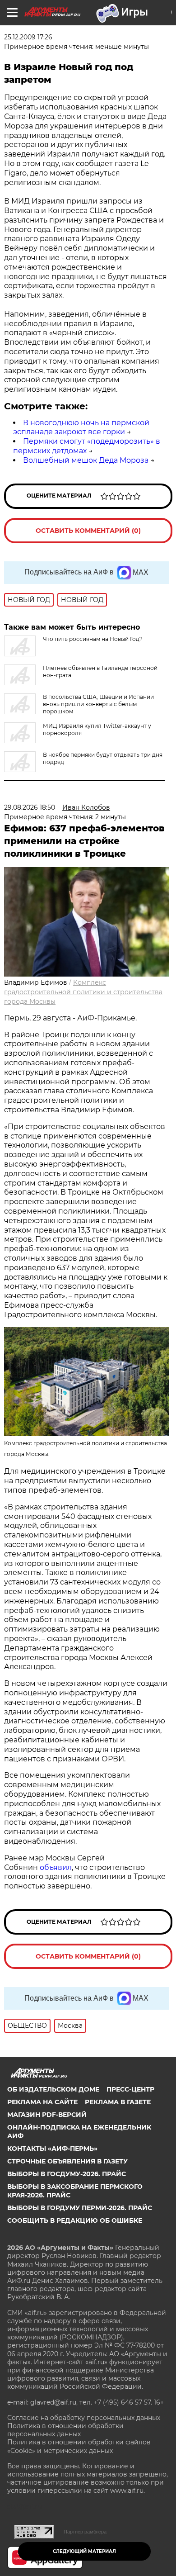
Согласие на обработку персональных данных (84, 2418)
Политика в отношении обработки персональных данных (65, 2430)
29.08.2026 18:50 (30, 807)
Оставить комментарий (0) (88, 531)
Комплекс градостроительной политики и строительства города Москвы (83, 992)
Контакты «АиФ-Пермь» (52, 2149)
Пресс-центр (130, 2089)
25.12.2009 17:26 (28, 37)
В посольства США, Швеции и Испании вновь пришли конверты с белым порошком (98, 704)
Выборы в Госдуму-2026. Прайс (67, 2174)
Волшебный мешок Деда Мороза (86, 460)
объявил (56, 1867)
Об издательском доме (53, 2089)
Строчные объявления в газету (67, 2161)
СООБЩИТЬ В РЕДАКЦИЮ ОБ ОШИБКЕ (75, 2220)
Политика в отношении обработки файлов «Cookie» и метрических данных (79, 2446)
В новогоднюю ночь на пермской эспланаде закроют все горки (81, 427)
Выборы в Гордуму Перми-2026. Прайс (80, 2208)
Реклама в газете (118, 2102)
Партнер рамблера (85, 2532)
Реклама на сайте (42, 2102)
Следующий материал (84, 2551)
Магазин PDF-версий (47, 2115)
